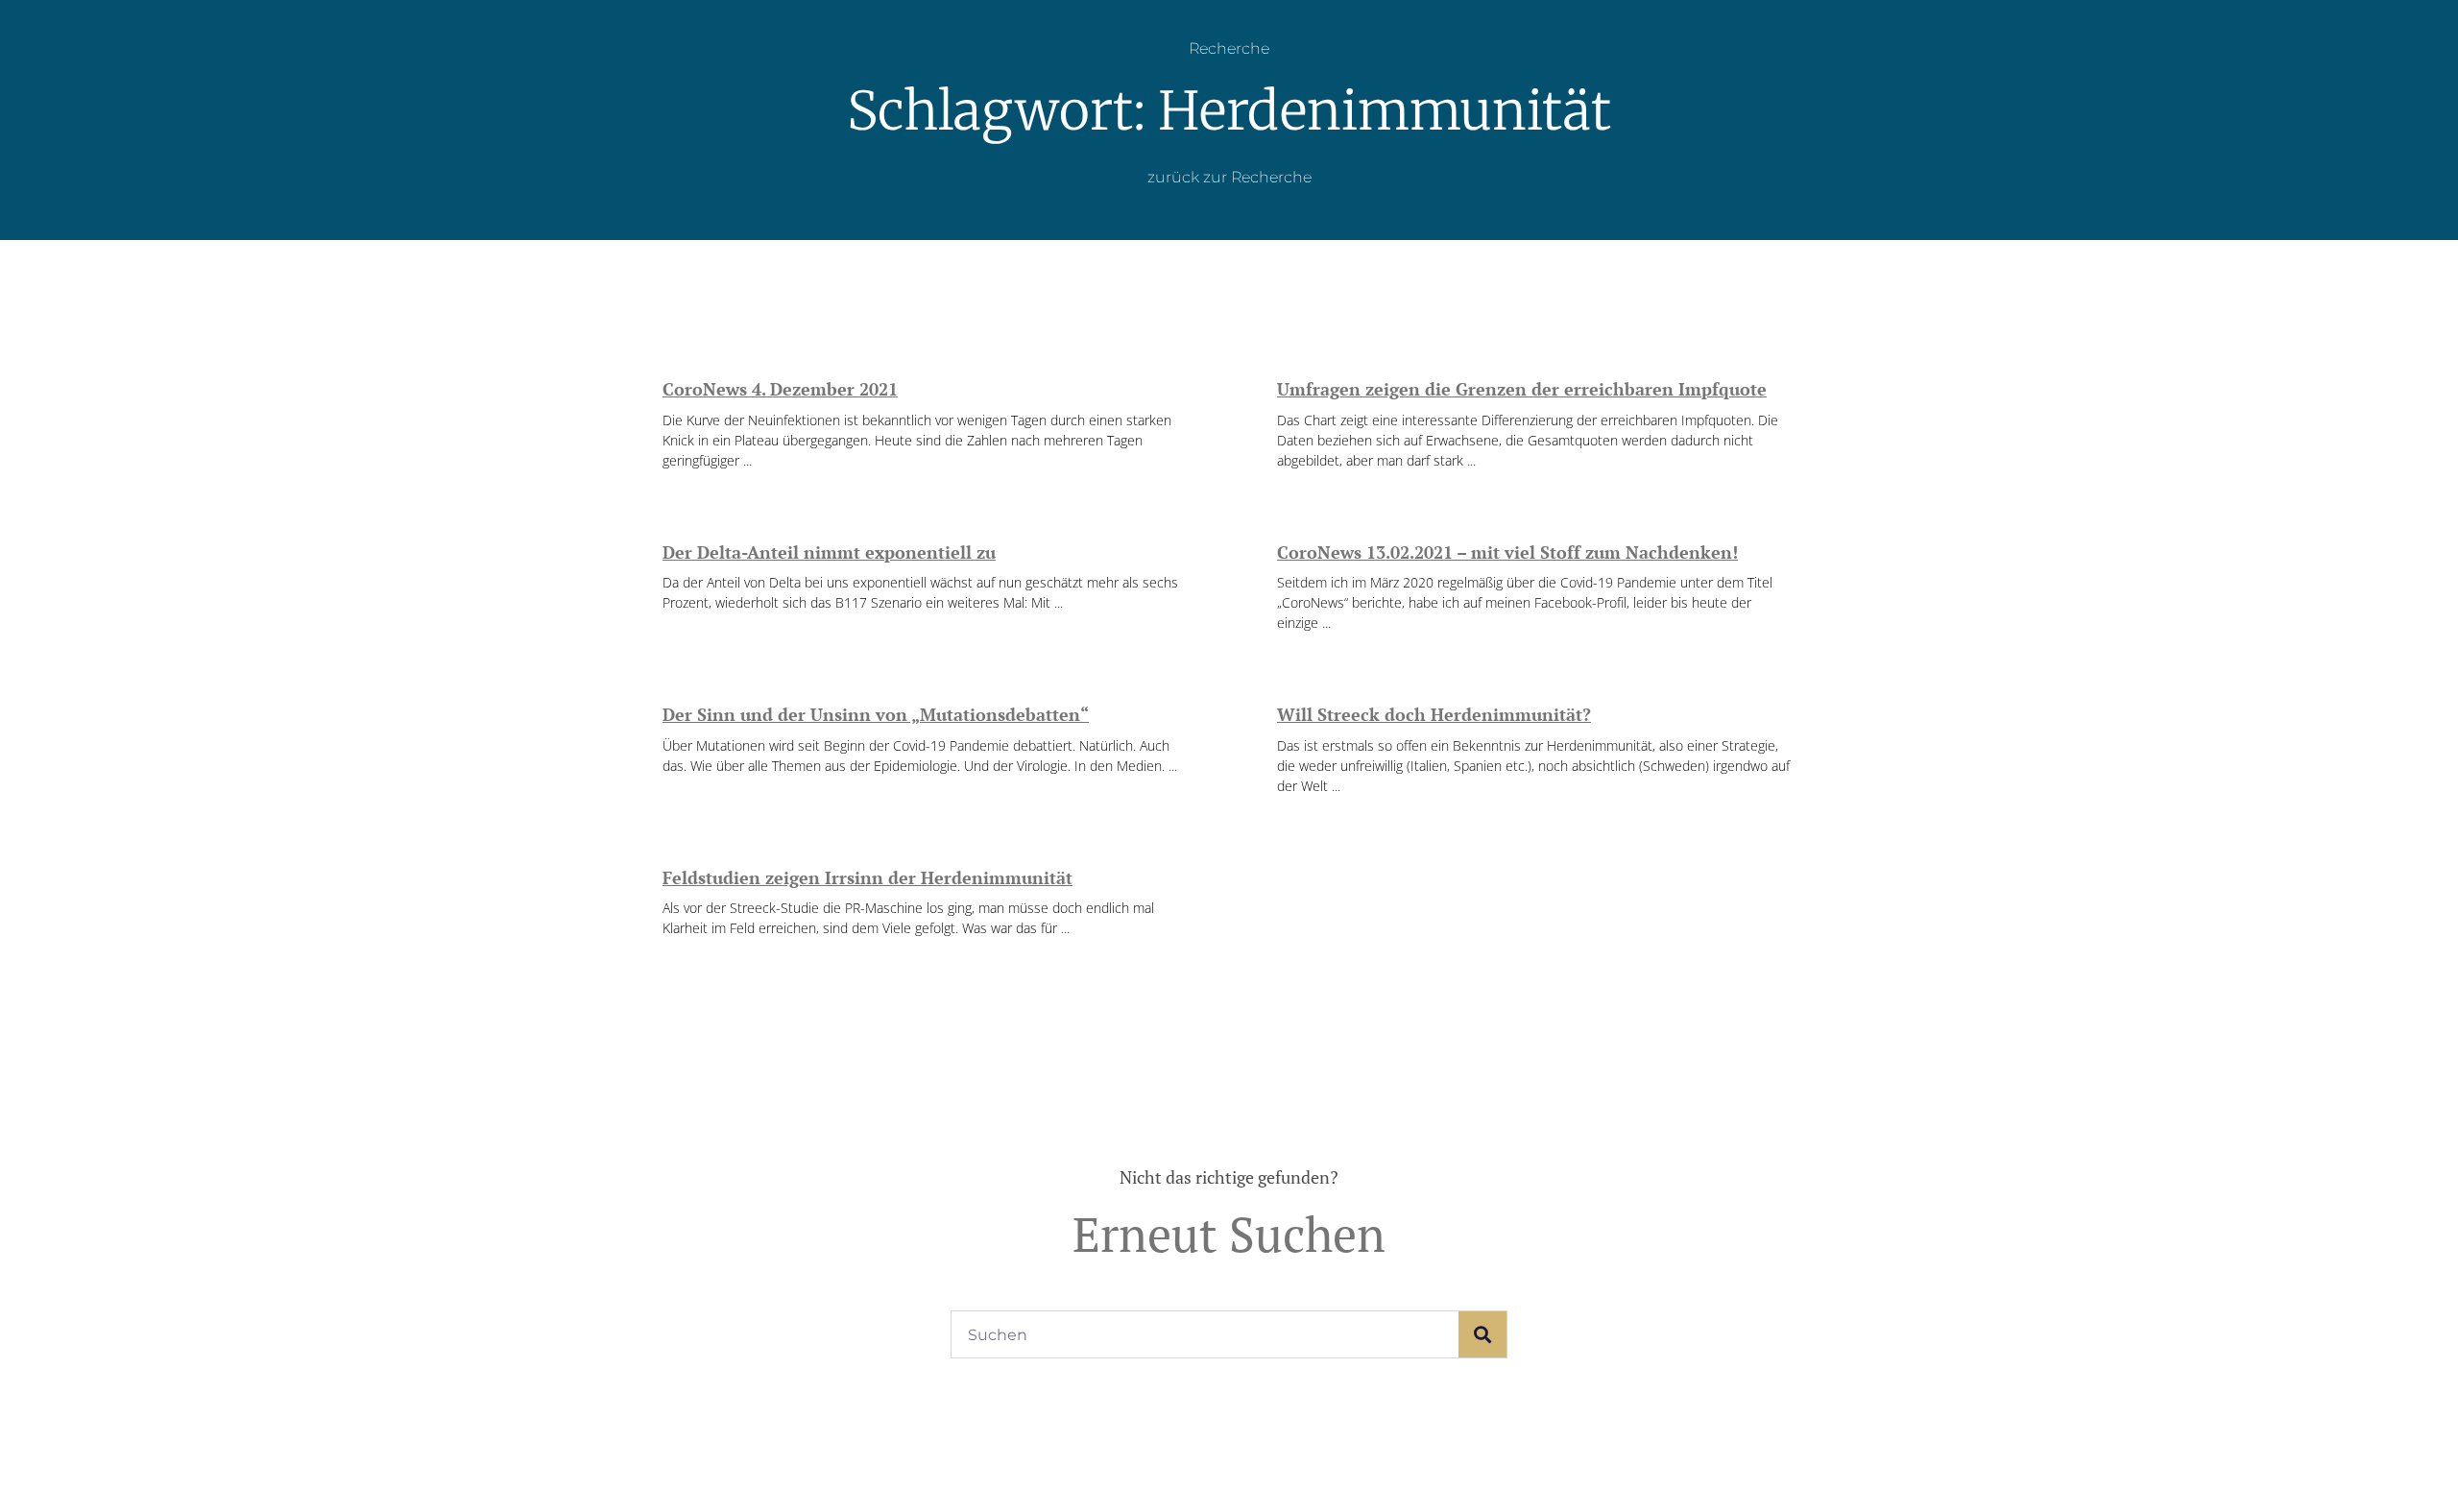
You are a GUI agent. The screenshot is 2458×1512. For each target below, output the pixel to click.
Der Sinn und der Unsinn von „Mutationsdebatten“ (876, 714)
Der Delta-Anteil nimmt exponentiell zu (829, 552)
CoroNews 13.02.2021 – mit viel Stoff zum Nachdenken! (1507, 552)
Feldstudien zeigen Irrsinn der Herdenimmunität (868, 877)
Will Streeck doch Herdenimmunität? (1434, 714)
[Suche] (1482, 1334)
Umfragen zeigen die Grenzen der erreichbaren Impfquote (1522, 389)
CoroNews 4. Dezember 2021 (780, 389)
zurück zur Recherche (1229, 177)
